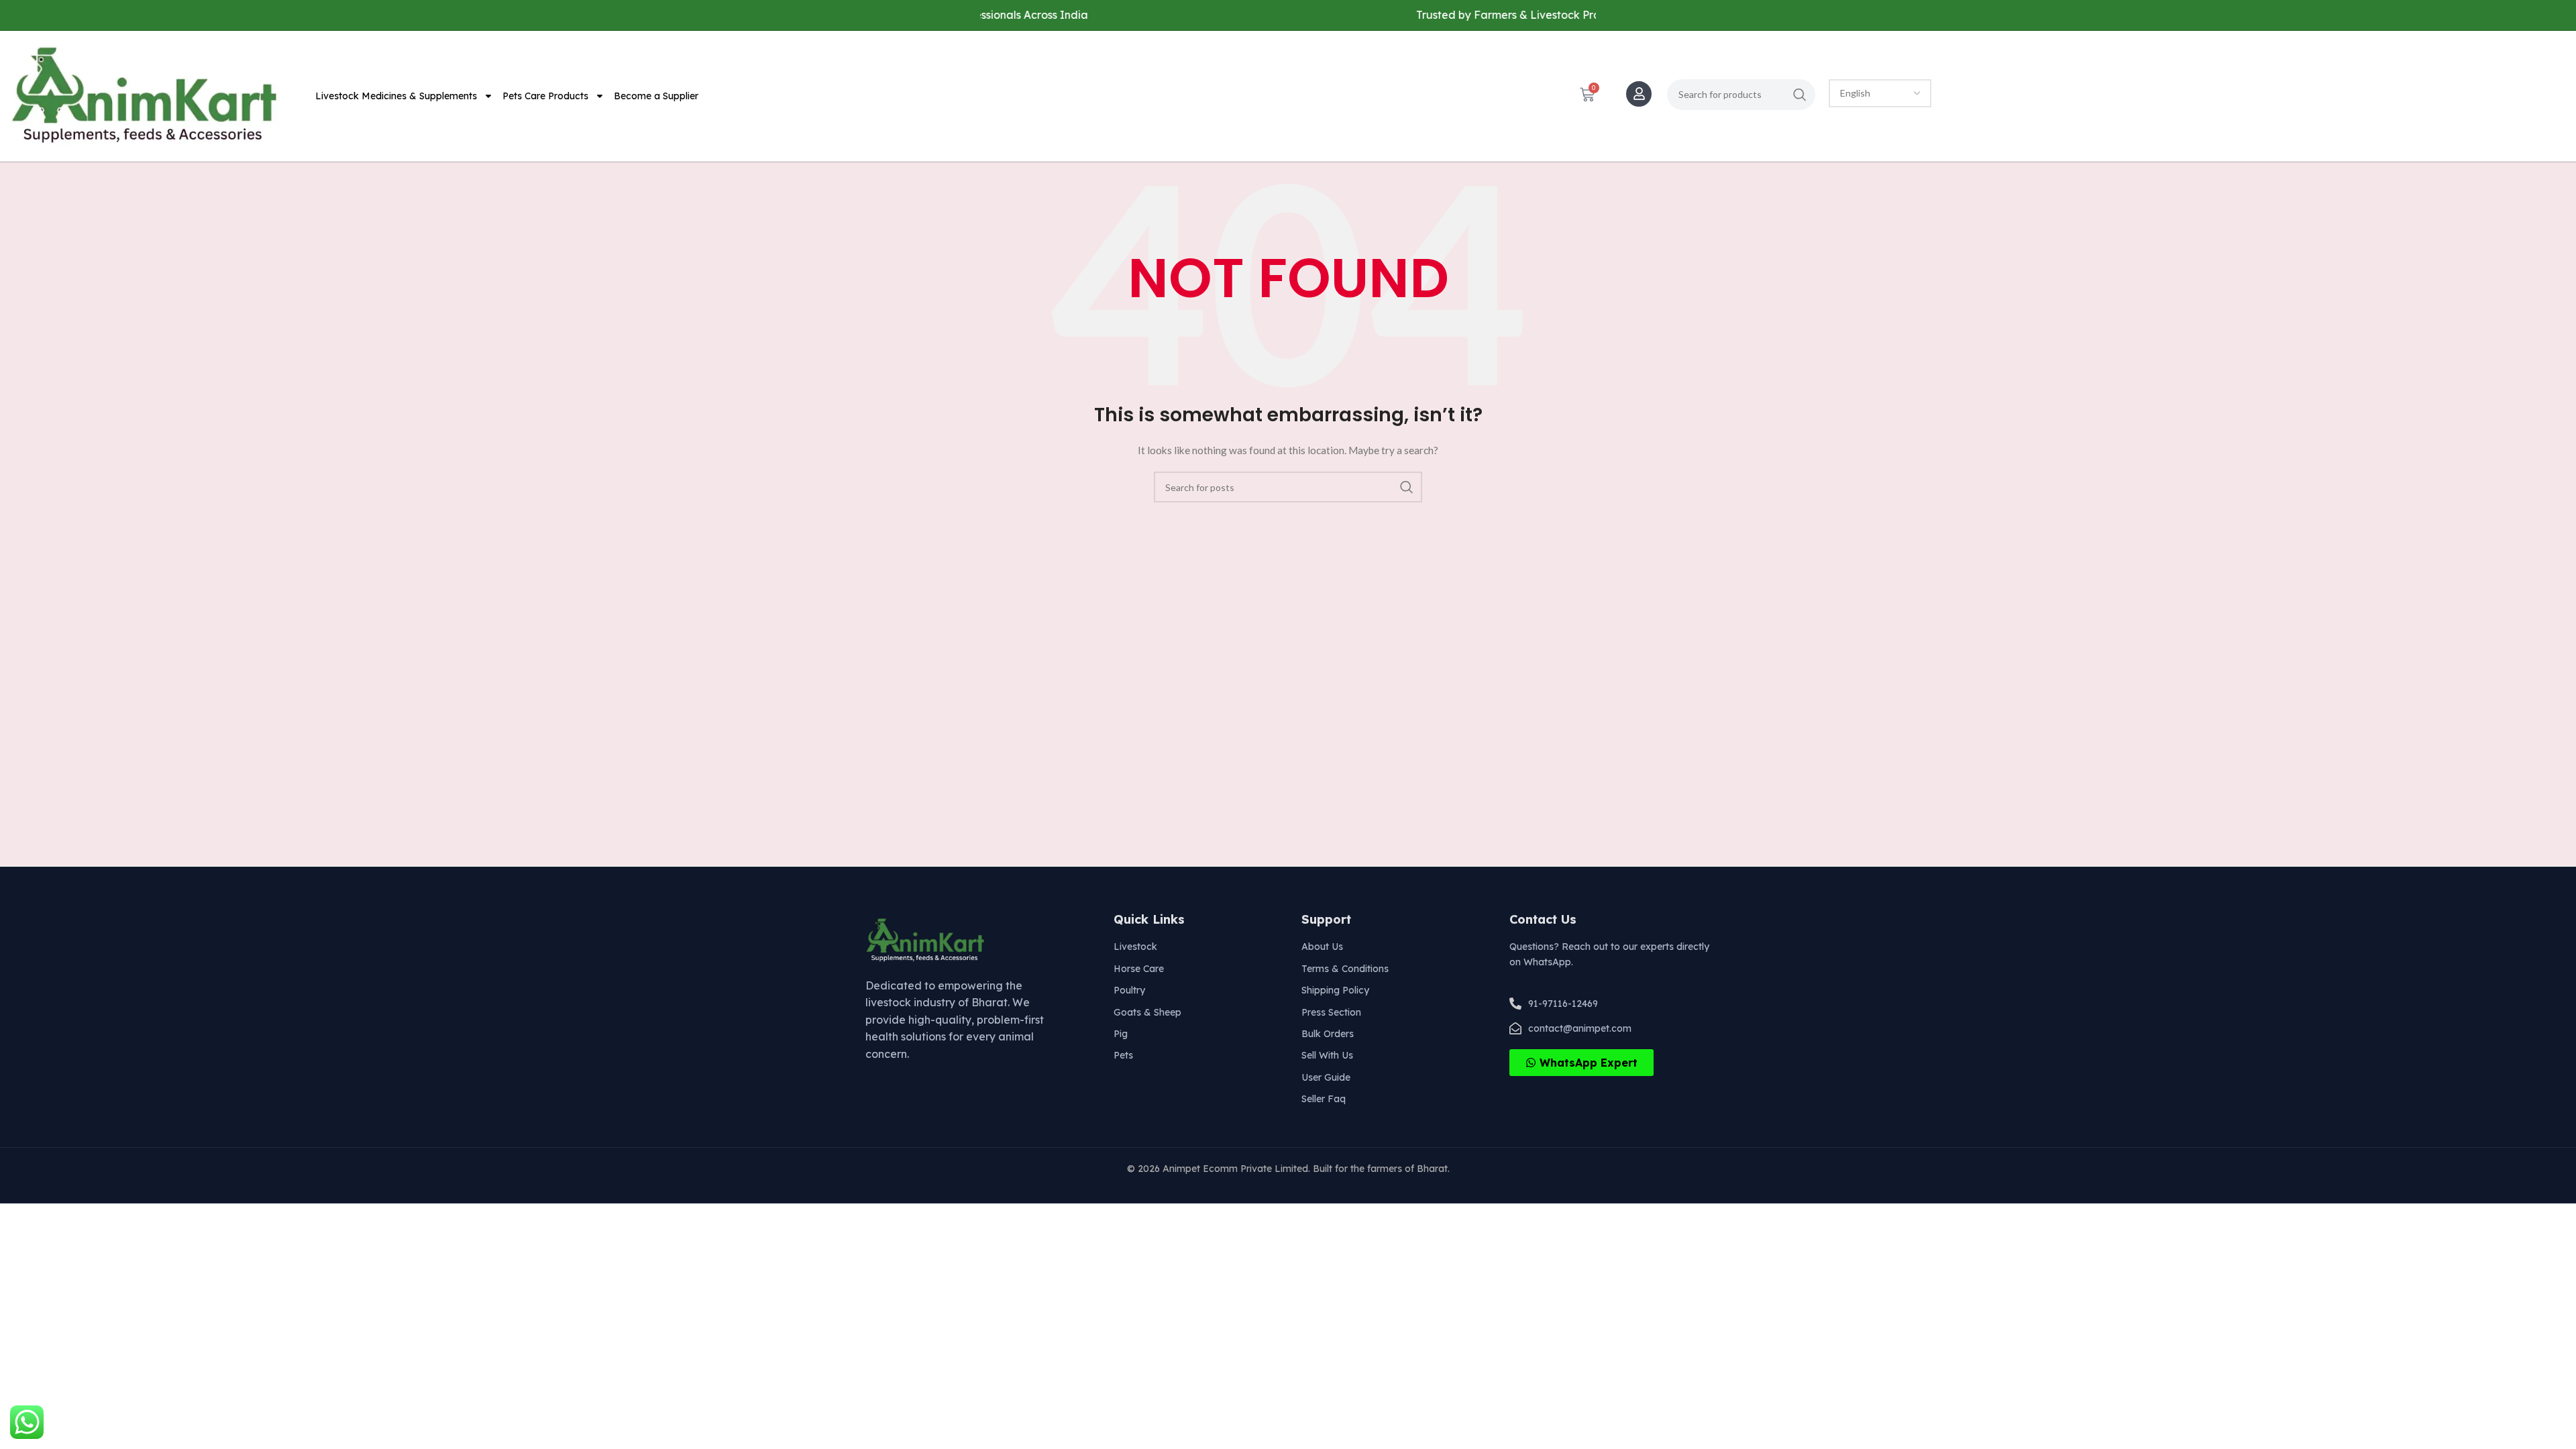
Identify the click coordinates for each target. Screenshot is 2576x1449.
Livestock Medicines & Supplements (396, 96)
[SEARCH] (1800, 95)
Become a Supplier (656, 96)
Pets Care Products (545, 96)
